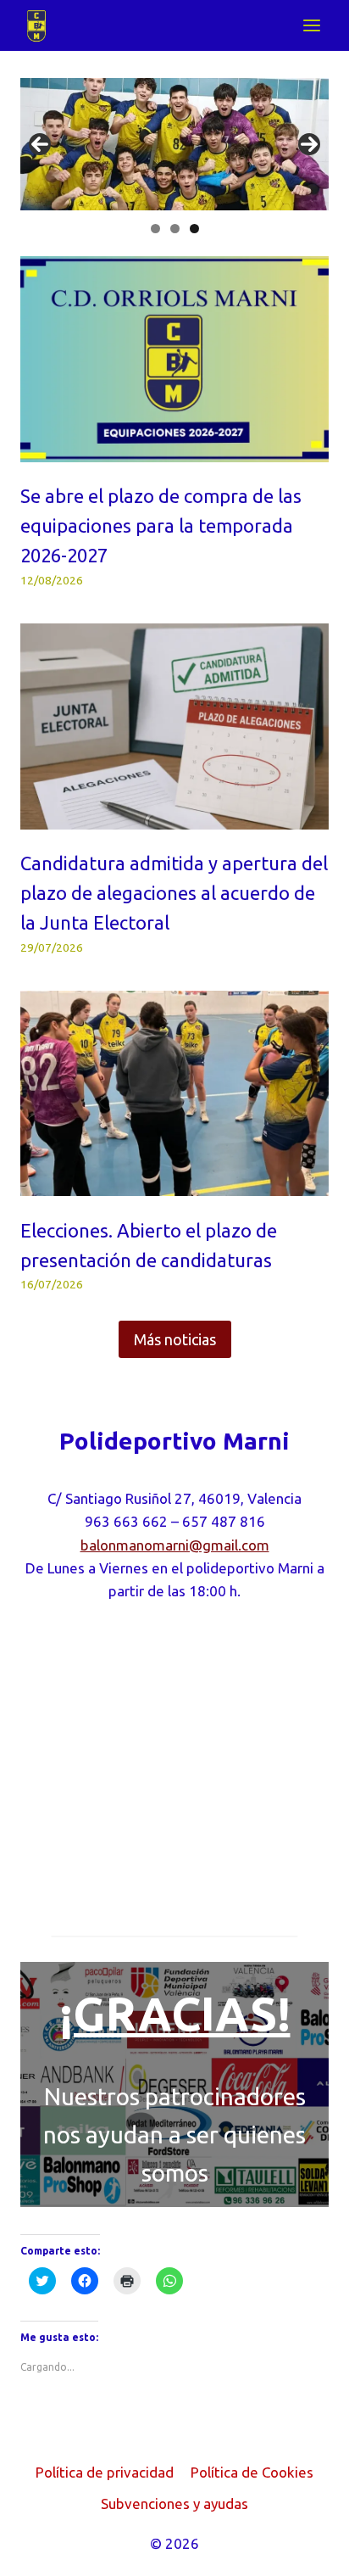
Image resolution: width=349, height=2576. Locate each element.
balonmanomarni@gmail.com (175, 1545)
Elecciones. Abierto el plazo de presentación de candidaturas (149, 1245)
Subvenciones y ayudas (174, 2503)
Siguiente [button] (309, 144)
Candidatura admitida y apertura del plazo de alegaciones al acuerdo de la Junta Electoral (174, 893)
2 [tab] (175, 229)
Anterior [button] (40, 144)
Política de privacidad (105, 2472)
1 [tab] (155, 229)
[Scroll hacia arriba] (306, 2550)
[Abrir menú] (311, 25)
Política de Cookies (252, 2472)
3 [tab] (194, 229)
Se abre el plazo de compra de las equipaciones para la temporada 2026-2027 (161, 526)
